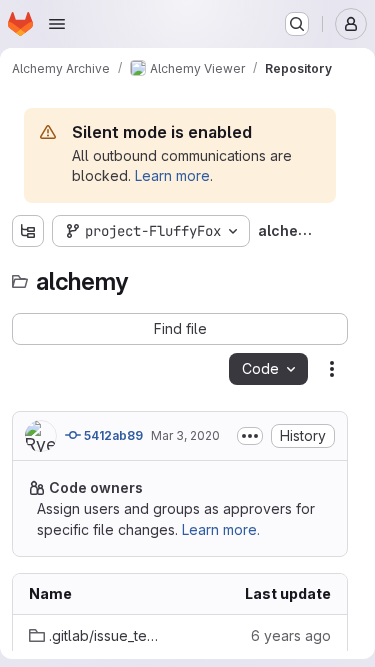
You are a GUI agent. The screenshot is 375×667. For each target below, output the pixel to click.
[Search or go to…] (297, 24)
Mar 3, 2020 (185, 435)
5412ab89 (112, 435)
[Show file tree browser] (28, 231)
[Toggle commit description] (250, 436)
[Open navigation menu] (57, 24)
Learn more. (221, 529)
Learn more (172, 175)
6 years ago (291, 635)
